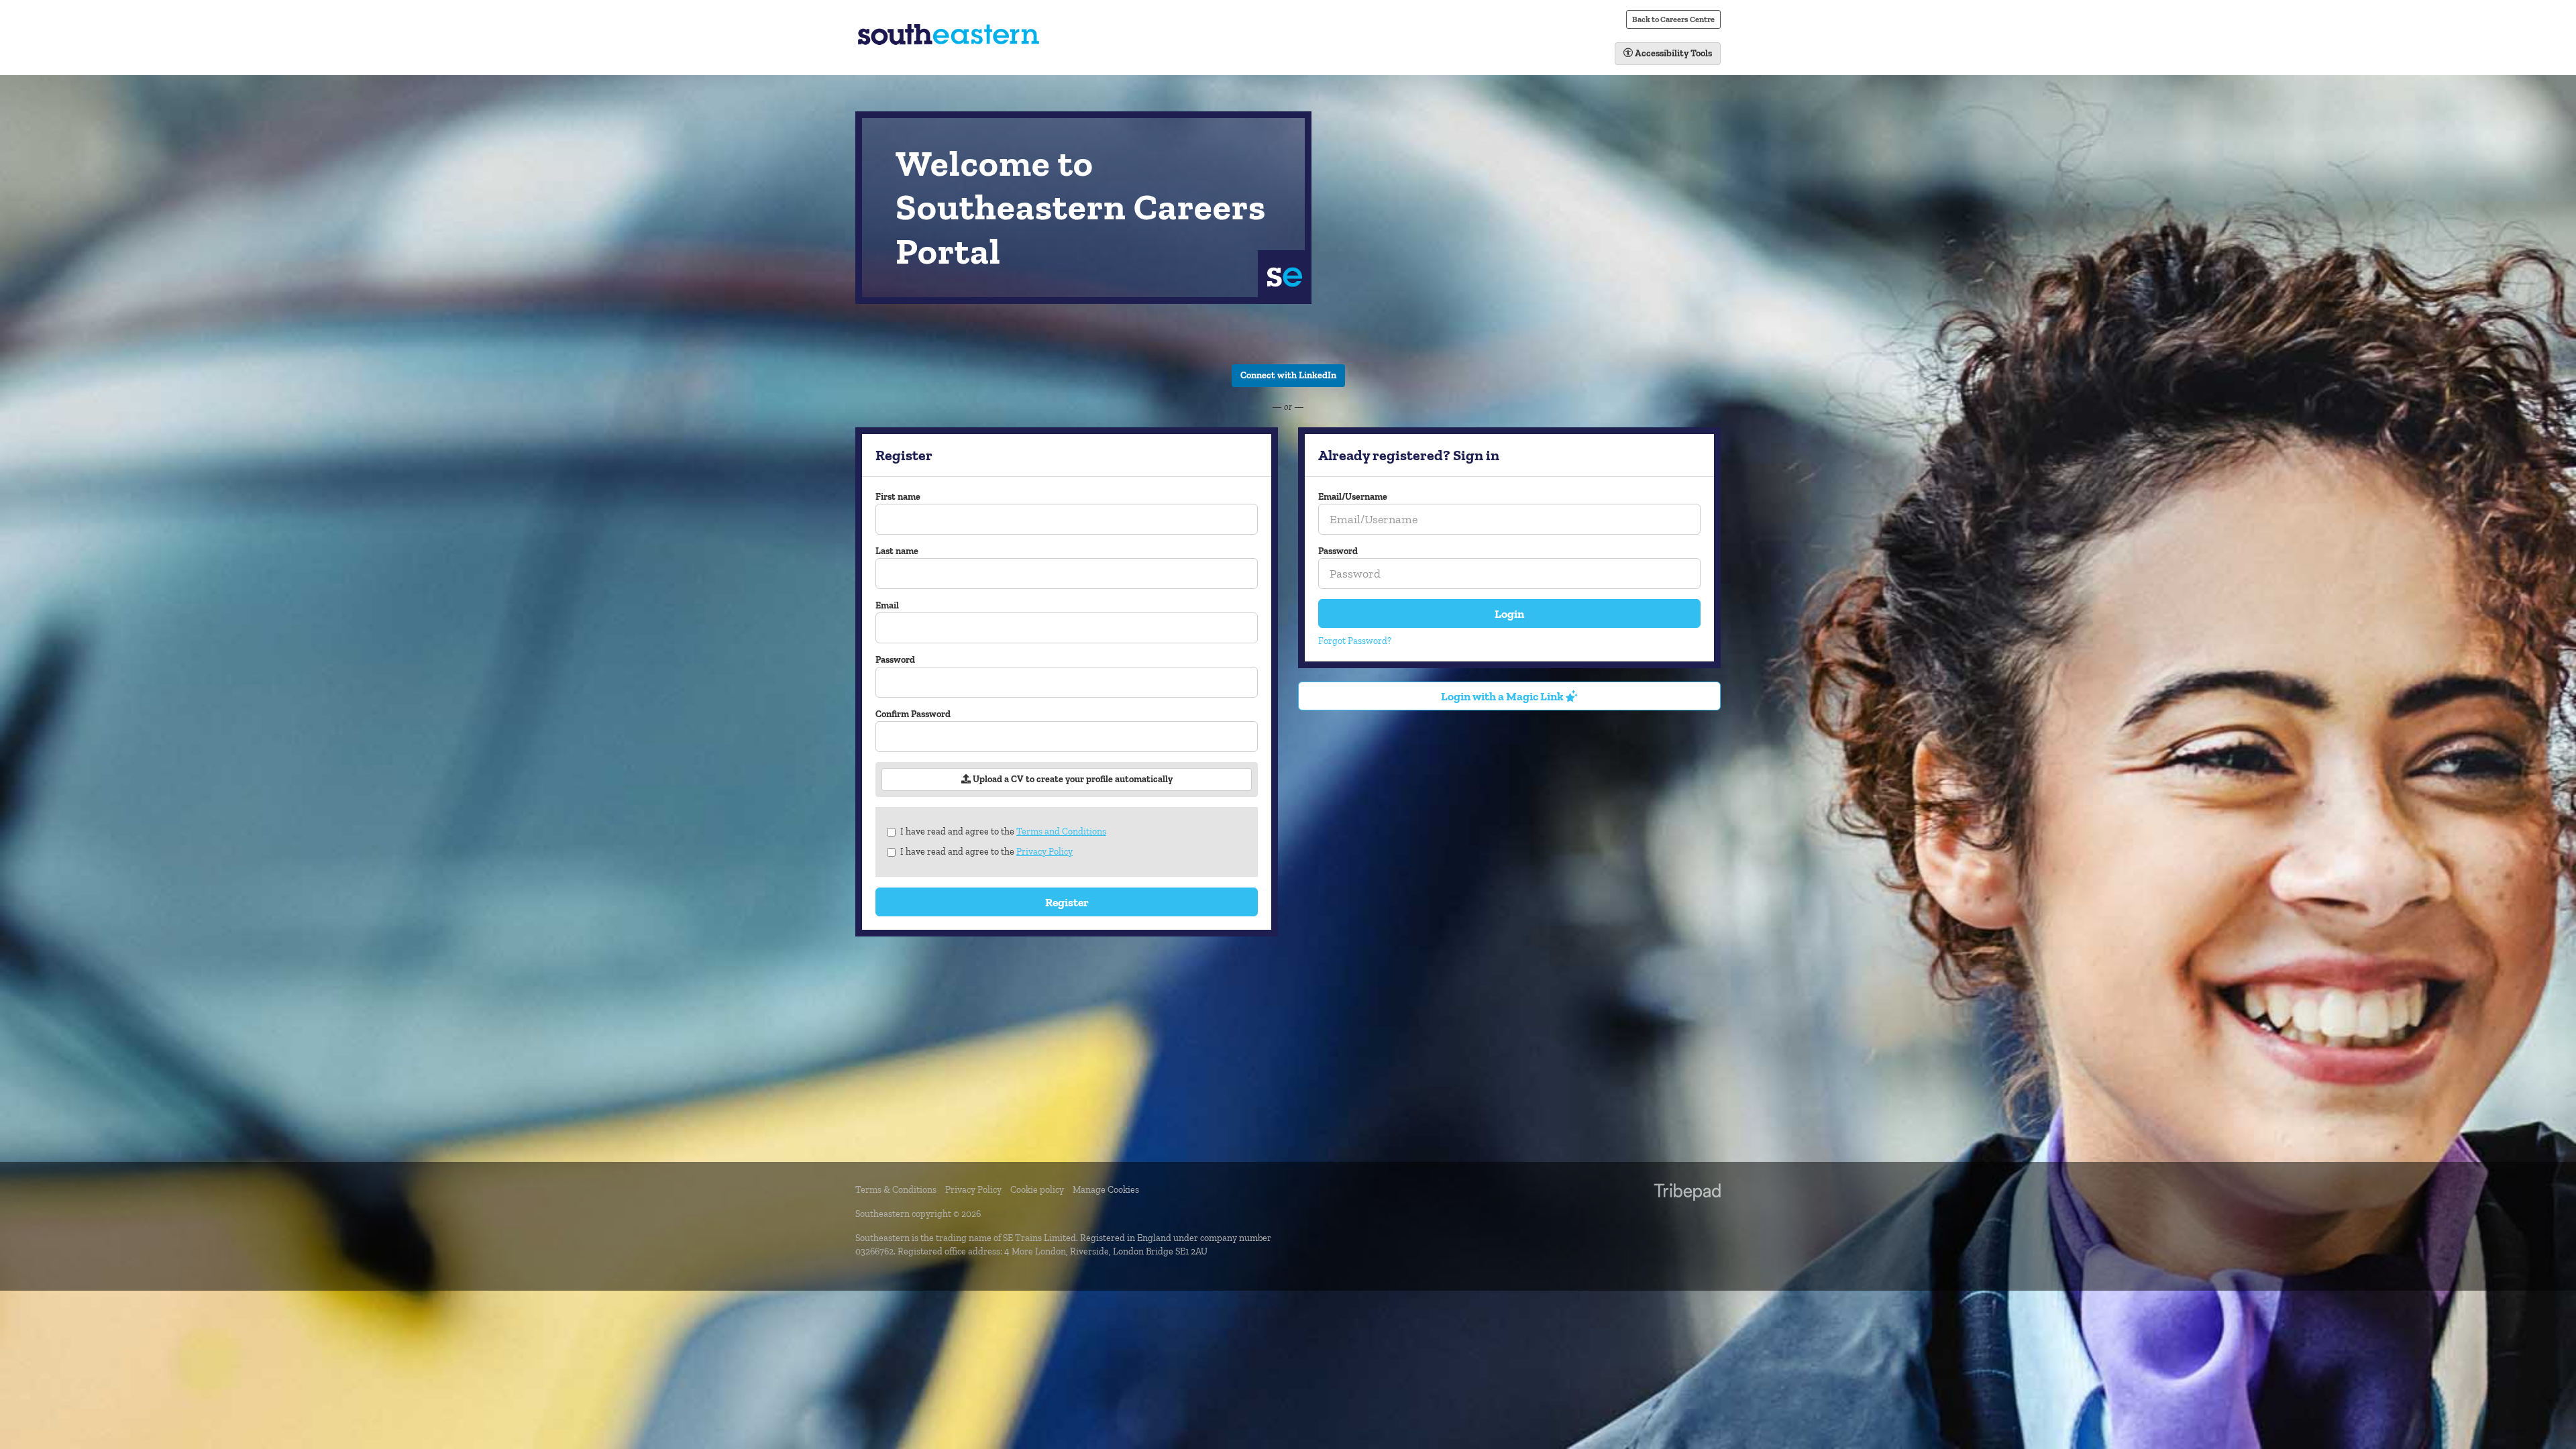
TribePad (1687, 1193)
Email (887, 605)
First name (898, 497)
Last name (897, 551)
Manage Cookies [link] (1106, 1190)
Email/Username (1353, 497)
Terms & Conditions (896, 1190)
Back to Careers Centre (1673, 19)
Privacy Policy (1044, 852)
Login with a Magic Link (1503, 696)
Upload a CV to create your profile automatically (1072, 779)
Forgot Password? (1355, 641)
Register (1067, 902)
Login (1509, 613)
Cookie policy (1037, 1190)
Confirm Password (913, 714)
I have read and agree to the (1003, 831)
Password (895, 660)
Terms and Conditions (1061, 831)
